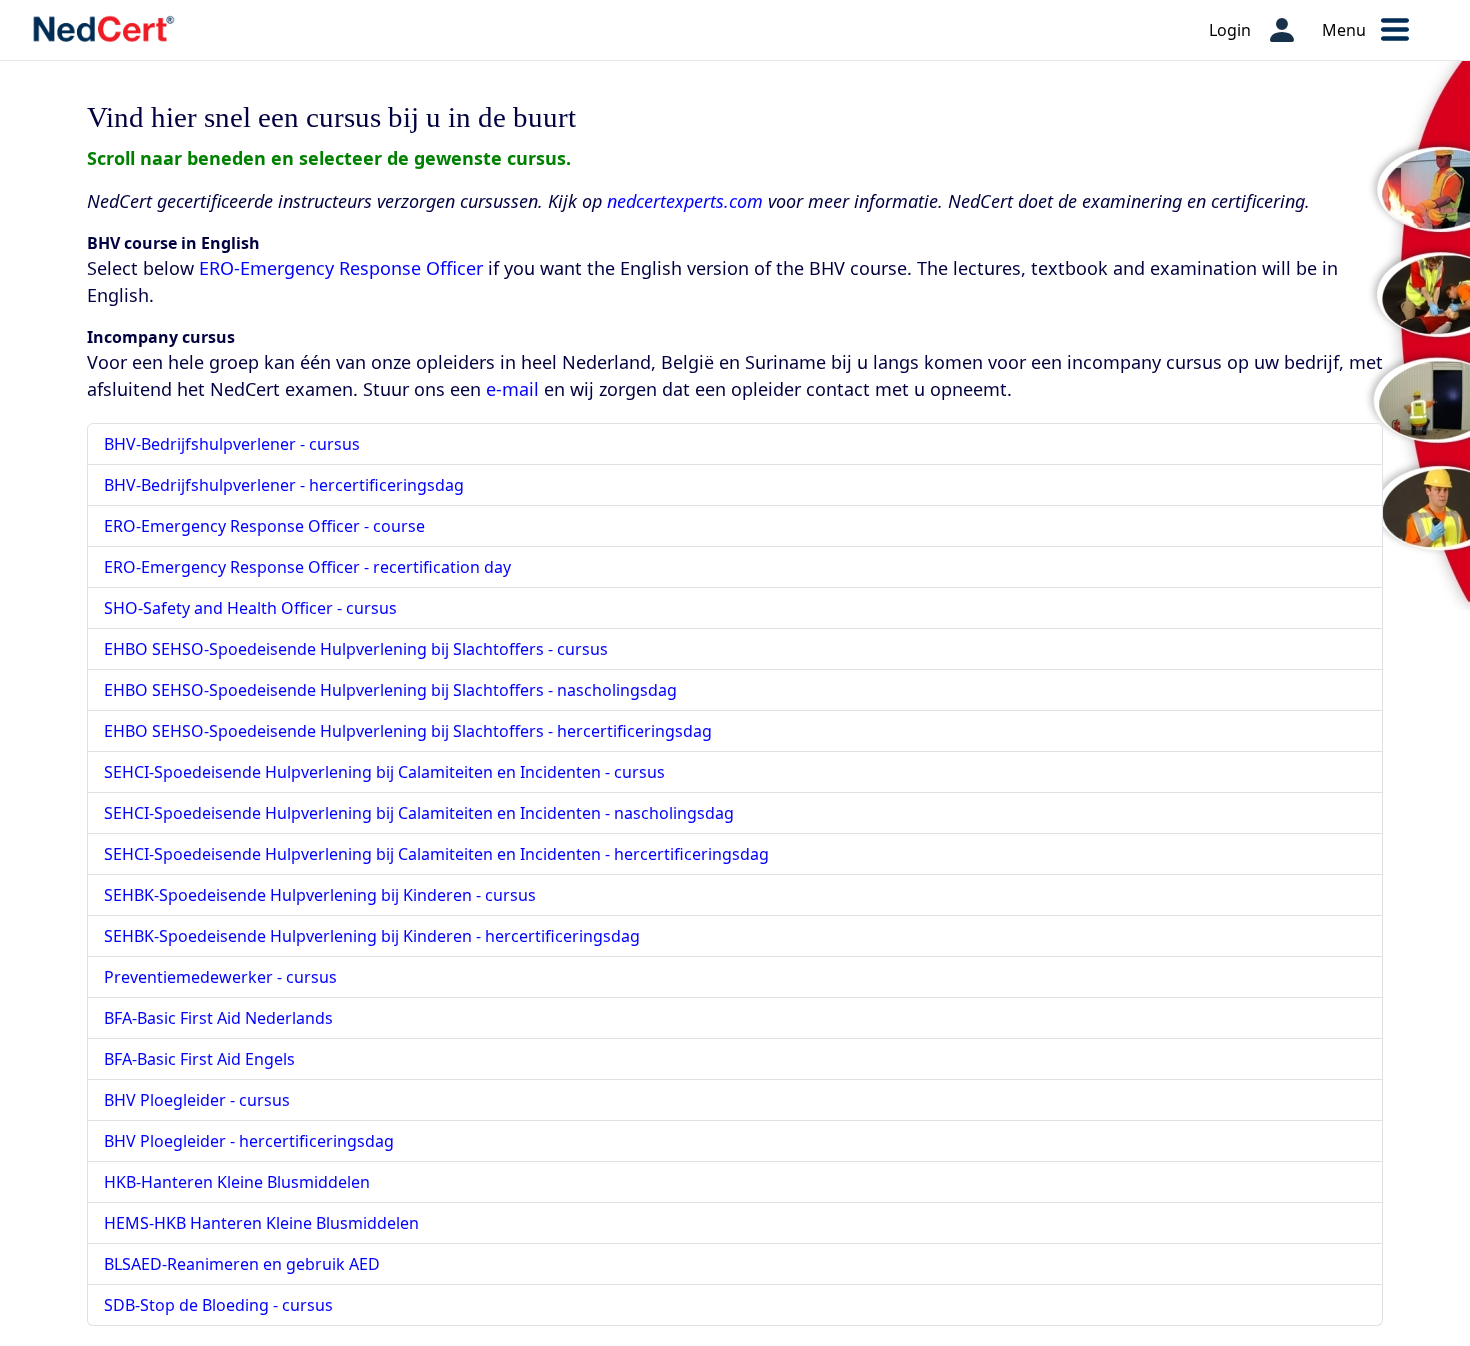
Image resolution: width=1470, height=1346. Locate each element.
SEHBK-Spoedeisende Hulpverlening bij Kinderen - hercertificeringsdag (372, 936)
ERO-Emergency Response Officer (341, 268)
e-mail (512, 389)
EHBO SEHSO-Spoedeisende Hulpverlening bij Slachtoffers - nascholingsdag (390, 690)
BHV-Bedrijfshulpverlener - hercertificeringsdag (284, 485)
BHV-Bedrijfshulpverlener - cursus (232, 444)
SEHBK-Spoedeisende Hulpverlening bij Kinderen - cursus (320, 895)
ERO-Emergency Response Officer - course (264, 526)
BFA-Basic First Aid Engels (199, 1059)
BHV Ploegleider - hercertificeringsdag (249, 1141)
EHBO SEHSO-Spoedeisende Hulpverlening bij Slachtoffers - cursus (356, 649)
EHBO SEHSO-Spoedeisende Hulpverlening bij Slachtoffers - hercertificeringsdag (408, 731)
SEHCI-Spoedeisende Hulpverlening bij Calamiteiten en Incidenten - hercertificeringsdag (436, 854)
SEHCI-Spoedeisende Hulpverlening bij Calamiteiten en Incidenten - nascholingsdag (419, 813)
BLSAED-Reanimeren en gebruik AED (242, 1264)
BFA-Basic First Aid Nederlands (218, 1018)
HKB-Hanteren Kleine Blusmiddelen (237, 1182)
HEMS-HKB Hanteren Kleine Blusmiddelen (261, 1223)
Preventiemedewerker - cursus (220, 977)
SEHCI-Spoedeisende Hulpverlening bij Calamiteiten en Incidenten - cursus (384, 772)
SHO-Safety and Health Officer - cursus (250, 608)
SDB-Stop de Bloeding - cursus (218, 1305)
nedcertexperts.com (685, 201)
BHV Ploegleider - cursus (197, 1100)
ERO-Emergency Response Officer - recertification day (307, 567)
